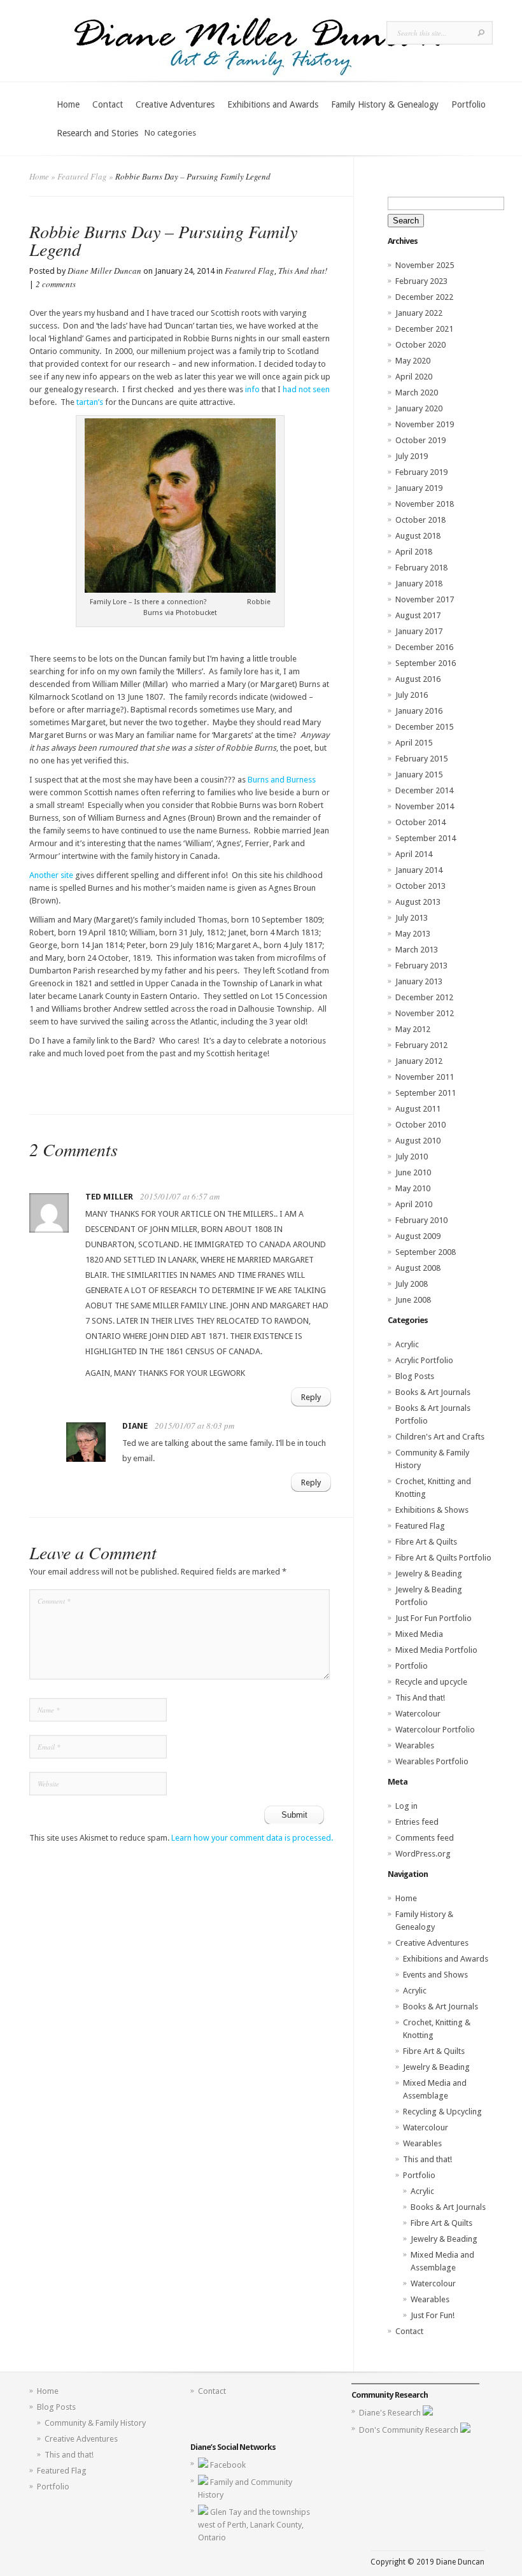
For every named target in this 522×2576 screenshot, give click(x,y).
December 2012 (424, 997)
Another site (51, 875)
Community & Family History (95, 2423)
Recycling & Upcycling (442, 2112)
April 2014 (414, 854)
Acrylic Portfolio (424, 1360)
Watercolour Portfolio (435, 1730)
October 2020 (420, 345)
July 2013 (412, 918)
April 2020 (414, 377)
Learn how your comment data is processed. (252, 1838)
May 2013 (413, 934)
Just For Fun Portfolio (434, 1618)
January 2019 (419, 488)
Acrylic (407, 1344)
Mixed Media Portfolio (436, 1650)
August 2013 (418, 902)
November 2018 (425, 504)
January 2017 (419, 631)
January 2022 (419, 313)
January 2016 (419, 711)
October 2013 (420, 886)
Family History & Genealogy (385, 104)
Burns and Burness (282, 780)
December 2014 (424, 790)
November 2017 (425, 599)
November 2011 (425, 1077)
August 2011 (418, 1109)
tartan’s (91, 402)
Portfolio (469, 104)
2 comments (56, 284)
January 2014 (419, 870)
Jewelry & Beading (429, 1574)
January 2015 (419, 775)
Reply (311, 1397)
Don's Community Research (410, 2430)
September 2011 (426, 1093)
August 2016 (418, 679)
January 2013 (419, 981)
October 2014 (420, 822)
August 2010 (418, 1141)
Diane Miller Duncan (104, 271)
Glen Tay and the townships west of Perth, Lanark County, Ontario (254, 2525)
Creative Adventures (175, 104)
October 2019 (420, 440)
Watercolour (418, 1714)
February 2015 (421, 759)
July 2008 (412, 1284)
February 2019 (421, 472)
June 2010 (413, 1172)
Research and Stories (97, 133)
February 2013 (421, 966)
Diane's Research (391, 2413)
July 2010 (412, 1157)
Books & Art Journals (433, 1392)
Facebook (228, 2465)
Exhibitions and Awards (273, 104)
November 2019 (425, 424)
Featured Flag (82, 176)
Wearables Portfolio (432, 1761)
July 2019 (412, 456)
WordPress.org (423, 1854)
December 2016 (424, 647)
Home (68, 104)
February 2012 (421, 1045)
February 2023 (421, 281)
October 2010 (420, 1125)
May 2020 (413, 361)
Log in (406, 1806)
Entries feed (417, 1822)
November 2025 (425, 265)
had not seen (306, 389)
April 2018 (414, 552)
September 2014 (426, 838)
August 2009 (418, 1236)
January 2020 (419, 408)
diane (135, 1426)
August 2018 (418, 536)
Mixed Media (419, 1634)
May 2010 (413, 1188)
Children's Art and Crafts (440, 1437)
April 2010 (414, 1204)
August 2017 (418, 615)
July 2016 (412, 695)
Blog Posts (415, 1376)
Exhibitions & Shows (432, 1510)
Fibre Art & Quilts (426, 1542)
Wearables (415, 1745)
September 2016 (426, 663)
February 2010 (421, 1220)
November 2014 (425, 806)
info (252, 389)
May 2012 (413, 1029)
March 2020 (417, 393)
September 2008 (426, 1252)
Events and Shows (435, 1975)
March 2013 (417, 950)
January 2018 (419, 584)
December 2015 (424, 727)
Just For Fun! (433, 2315)
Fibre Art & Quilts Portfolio (443, 1558)
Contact (108, 104)
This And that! (303, 271)
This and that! (427, 2159)
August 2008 (418, 1268)
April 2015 (414, 743)
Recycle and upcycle (431, 1682)
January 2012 (419, 1061)
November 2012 (425, 1013)
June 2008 (413, 1300)
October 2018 (420, 520)
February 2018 (421, 568)
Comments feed (425, 1838)
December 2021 (424, 329)
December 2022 (424, 297)
